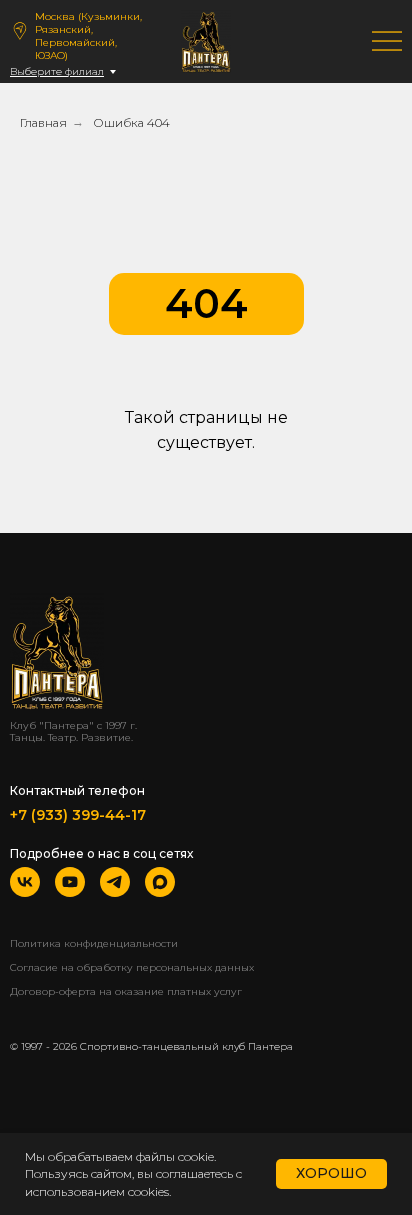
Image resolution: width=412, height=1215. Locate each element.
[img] (387, 41)
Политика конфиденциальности (94, 943)
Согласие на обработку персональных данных (132, 967)
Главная (43, 122)
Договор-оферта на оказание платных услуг (126, 991)
